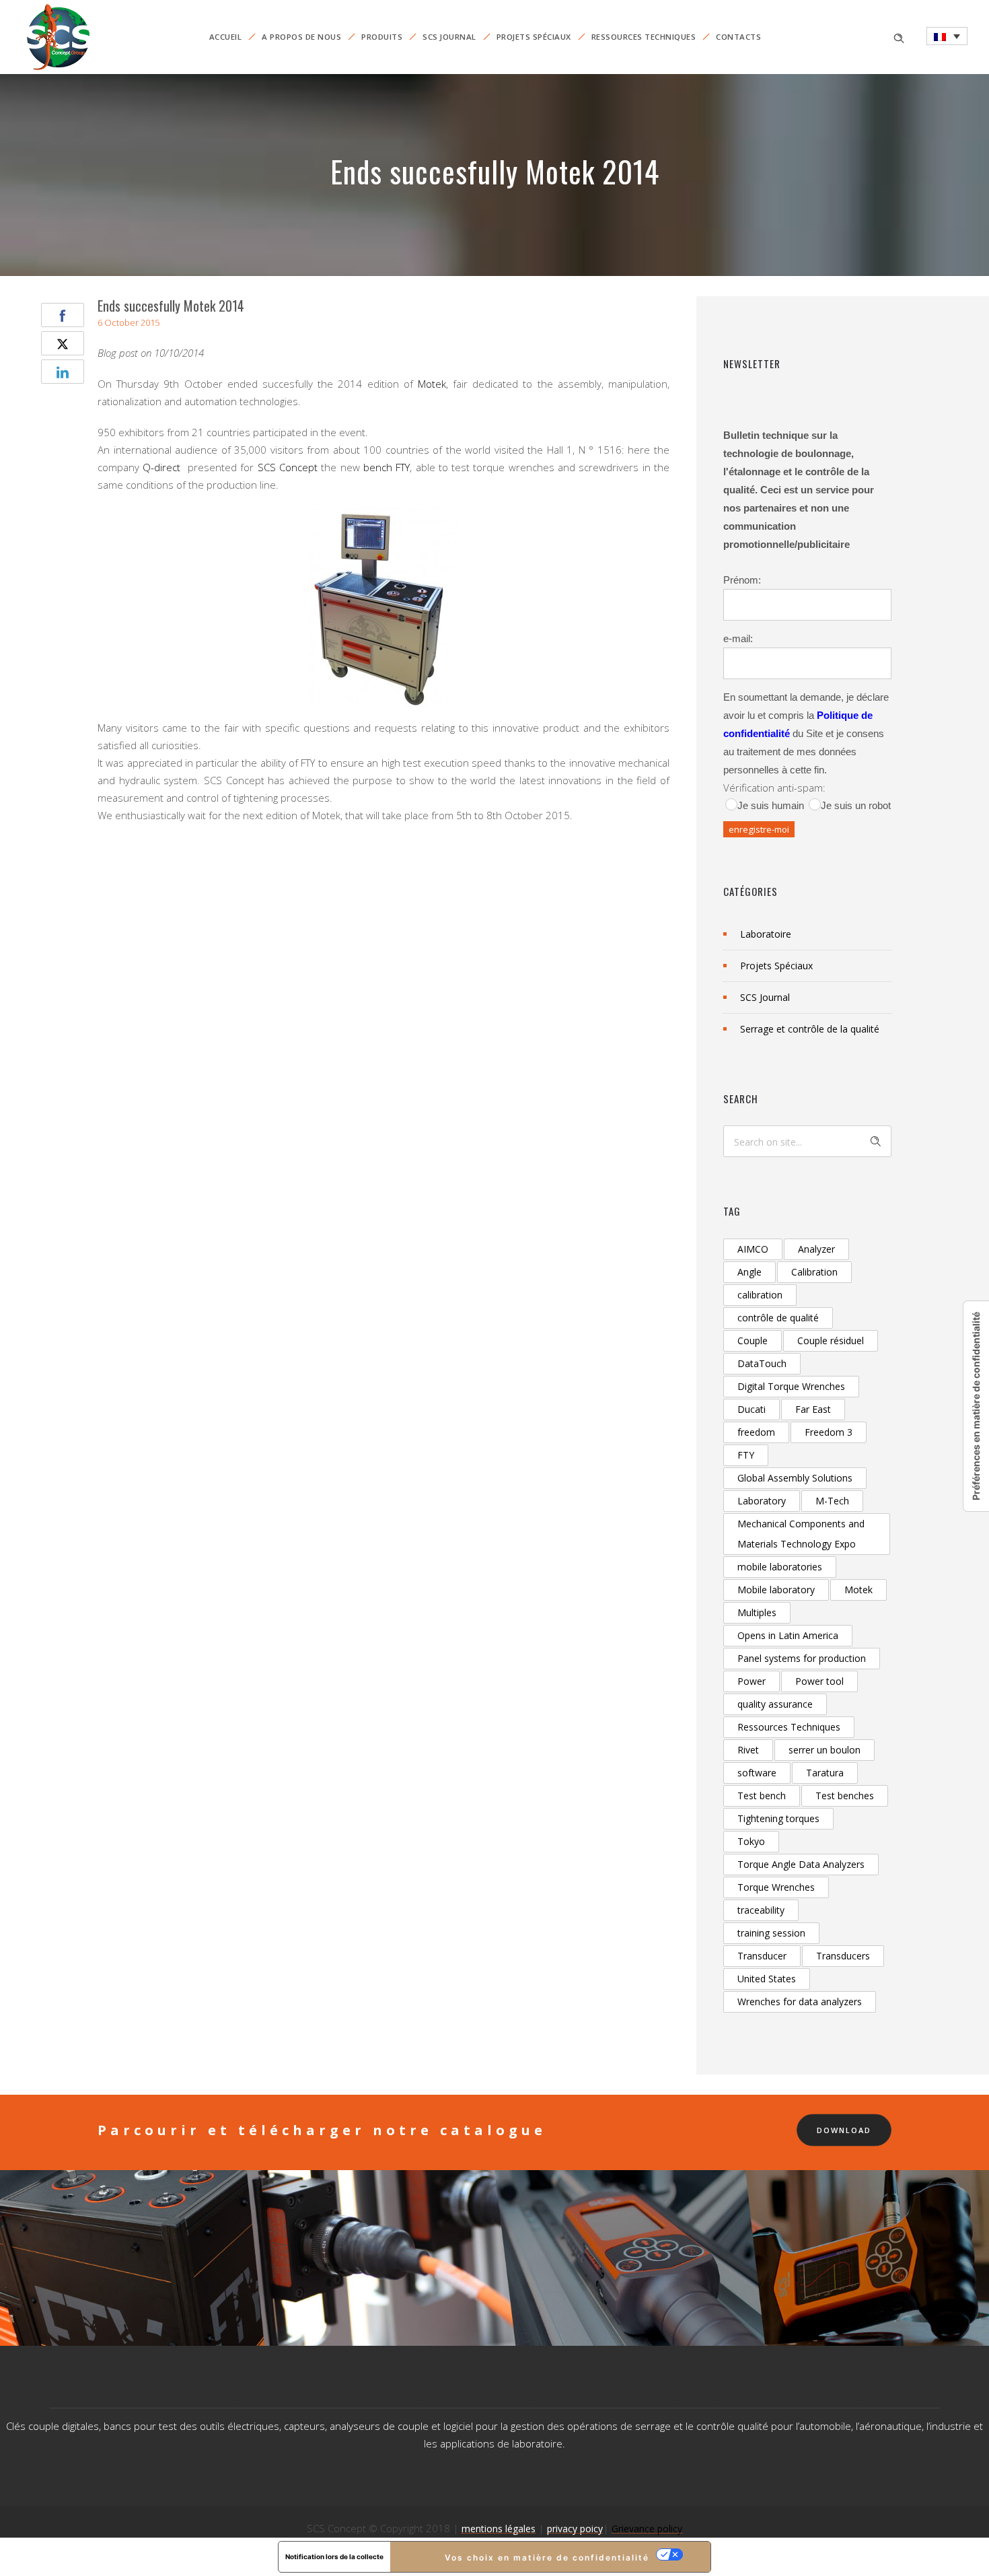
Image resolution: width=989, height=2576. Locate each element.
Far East (813, 1409)
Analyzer (816, 1249)
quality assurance (775, 1704)
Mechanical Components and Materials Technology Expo (801, 1534)
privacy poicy (575, 2529)
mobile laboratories (780, 1567)
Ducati (752, 1409)
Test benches (845, 1796)
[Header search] (899, 37)
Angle (749, 1272)
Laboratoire (766, 934)
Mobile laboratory (776, 1590)
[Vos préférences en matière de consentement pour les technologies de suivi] (976, 1406)
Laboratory (762, 1501)
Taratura (825, 1773)
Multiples (757, 1612)
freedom (756, 1432)
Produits (382, 37)
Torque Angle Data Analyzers (801, 1864)
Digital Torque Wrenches (791, 1386)
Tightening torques (778, 1818)
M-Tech (832, 1501)
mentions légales (499, 2529)
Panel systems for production (802, 1658)
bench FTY (387, 467)
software (757, 1773)
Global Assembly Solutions (795, 1478)
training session (771, 1933)
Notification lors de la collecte (334, 2556)
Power (752, 1681)
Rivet (748, 1750)
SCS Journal (449, 37)
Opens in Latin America (788, 1635)
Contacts (738, 37)
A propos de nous (301, 37)
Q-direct (161, 467)
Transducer (762, 1956)
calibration (760, 1295)
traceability (761, 1910)
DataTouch (762, 1363)
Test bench (762, 1796)
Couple (753, 1341)
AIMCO (753, 1249)
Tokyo (751, 1841)
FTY (746, 1455)
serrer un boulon (825, 1750)
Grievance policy (647, 2529)
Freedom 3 (829, 1432)
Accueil (226, 37)
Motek (432, 384)
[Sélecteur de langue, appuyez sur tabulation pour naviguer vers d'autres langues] (947, 36)
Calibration (814, 1272)
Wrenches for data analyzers (800, 2001)
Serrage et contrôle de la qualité (810, 1029)
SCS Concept (286, 467)
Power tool (819, 1681)
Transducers (843, 1956)
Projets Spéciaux (534, 37)
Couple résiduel (831, 1341)
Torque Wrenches (776, 1887)
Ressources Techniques (644, 37)
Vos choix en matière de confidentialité (547, 2557)
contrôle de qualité (778, 1318)
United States (767, 1979)
